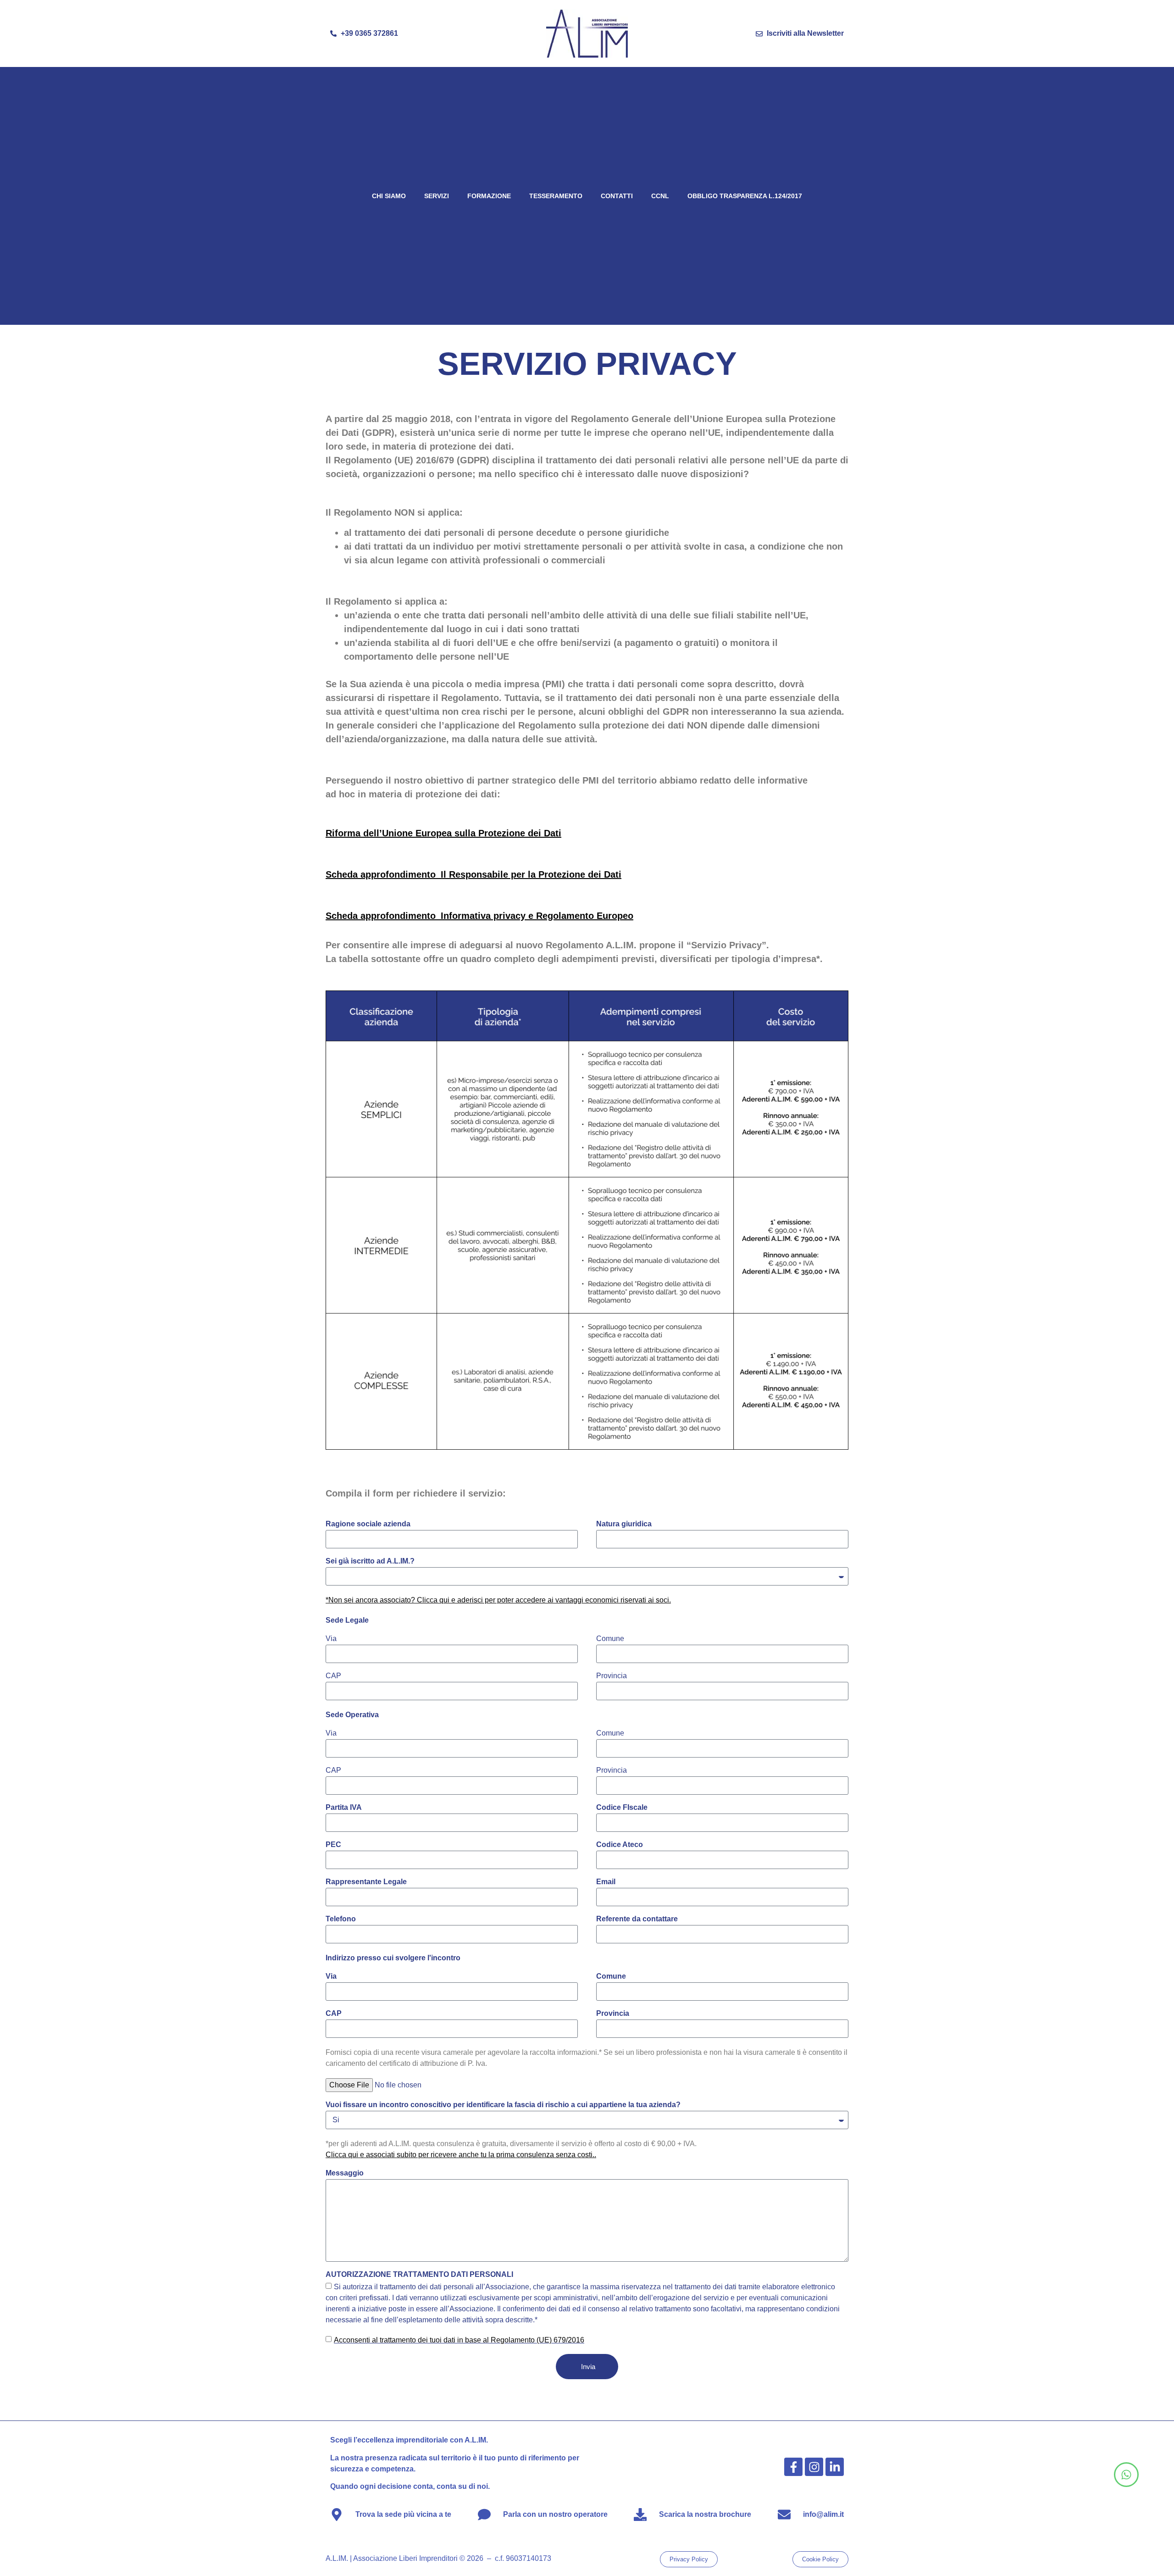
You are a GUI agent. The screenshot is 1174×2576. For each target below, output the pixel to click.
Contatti (617, 196)
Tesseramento (556, 196)
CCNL (660, 196)
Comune (610, 1639)
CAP (333, 1676)
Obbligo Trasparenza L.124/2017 (745, 196)
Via (331, 1639)
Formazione (489, 196)
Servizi (437, 196)
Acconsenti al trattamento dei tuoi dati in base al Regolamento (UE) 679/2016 (459, 2340)
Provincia (612, 1676)
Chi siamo (389, 196)
